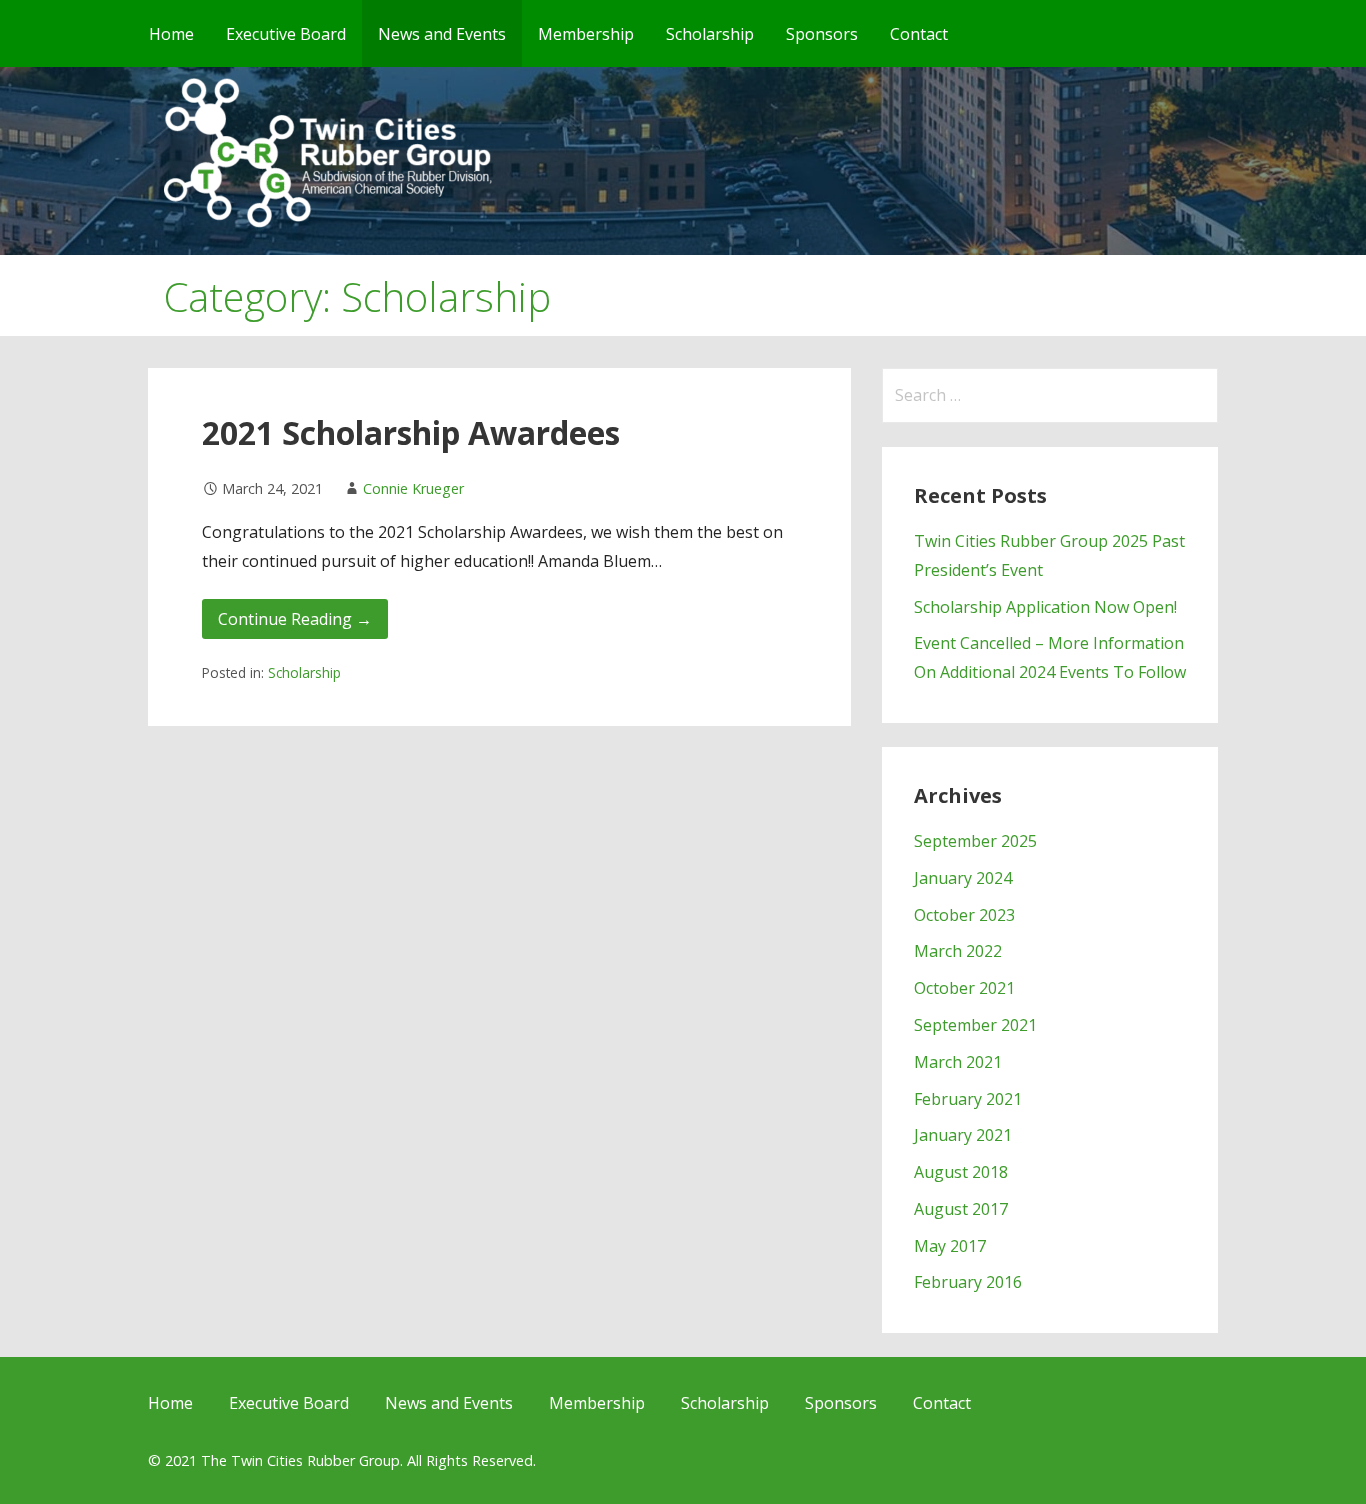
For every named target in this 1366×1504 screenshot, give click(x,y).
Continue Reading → (295, 619)
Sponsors (822, 34)
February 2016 (968, 1282)
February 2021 (968, 1099)
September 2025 (975, 841)
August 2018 (961, 1172)
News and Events (442, 34)
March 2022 (958, 951)
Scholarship (710, 34)
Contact (919, 34)
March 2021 (958, 1062)
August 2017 (961, 1209)
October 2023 (964, 915)
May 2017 (950, 1246)
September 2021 (975, 1025)
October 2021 (964, 988)
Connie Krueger (413, 488)
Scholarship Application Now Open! (1045, 607)
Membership (586, 34)
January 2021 (963, 1135)
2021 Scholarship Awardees (411, 432)
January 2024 (963, 878)
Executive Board (286, 34)
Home (171, 34)
